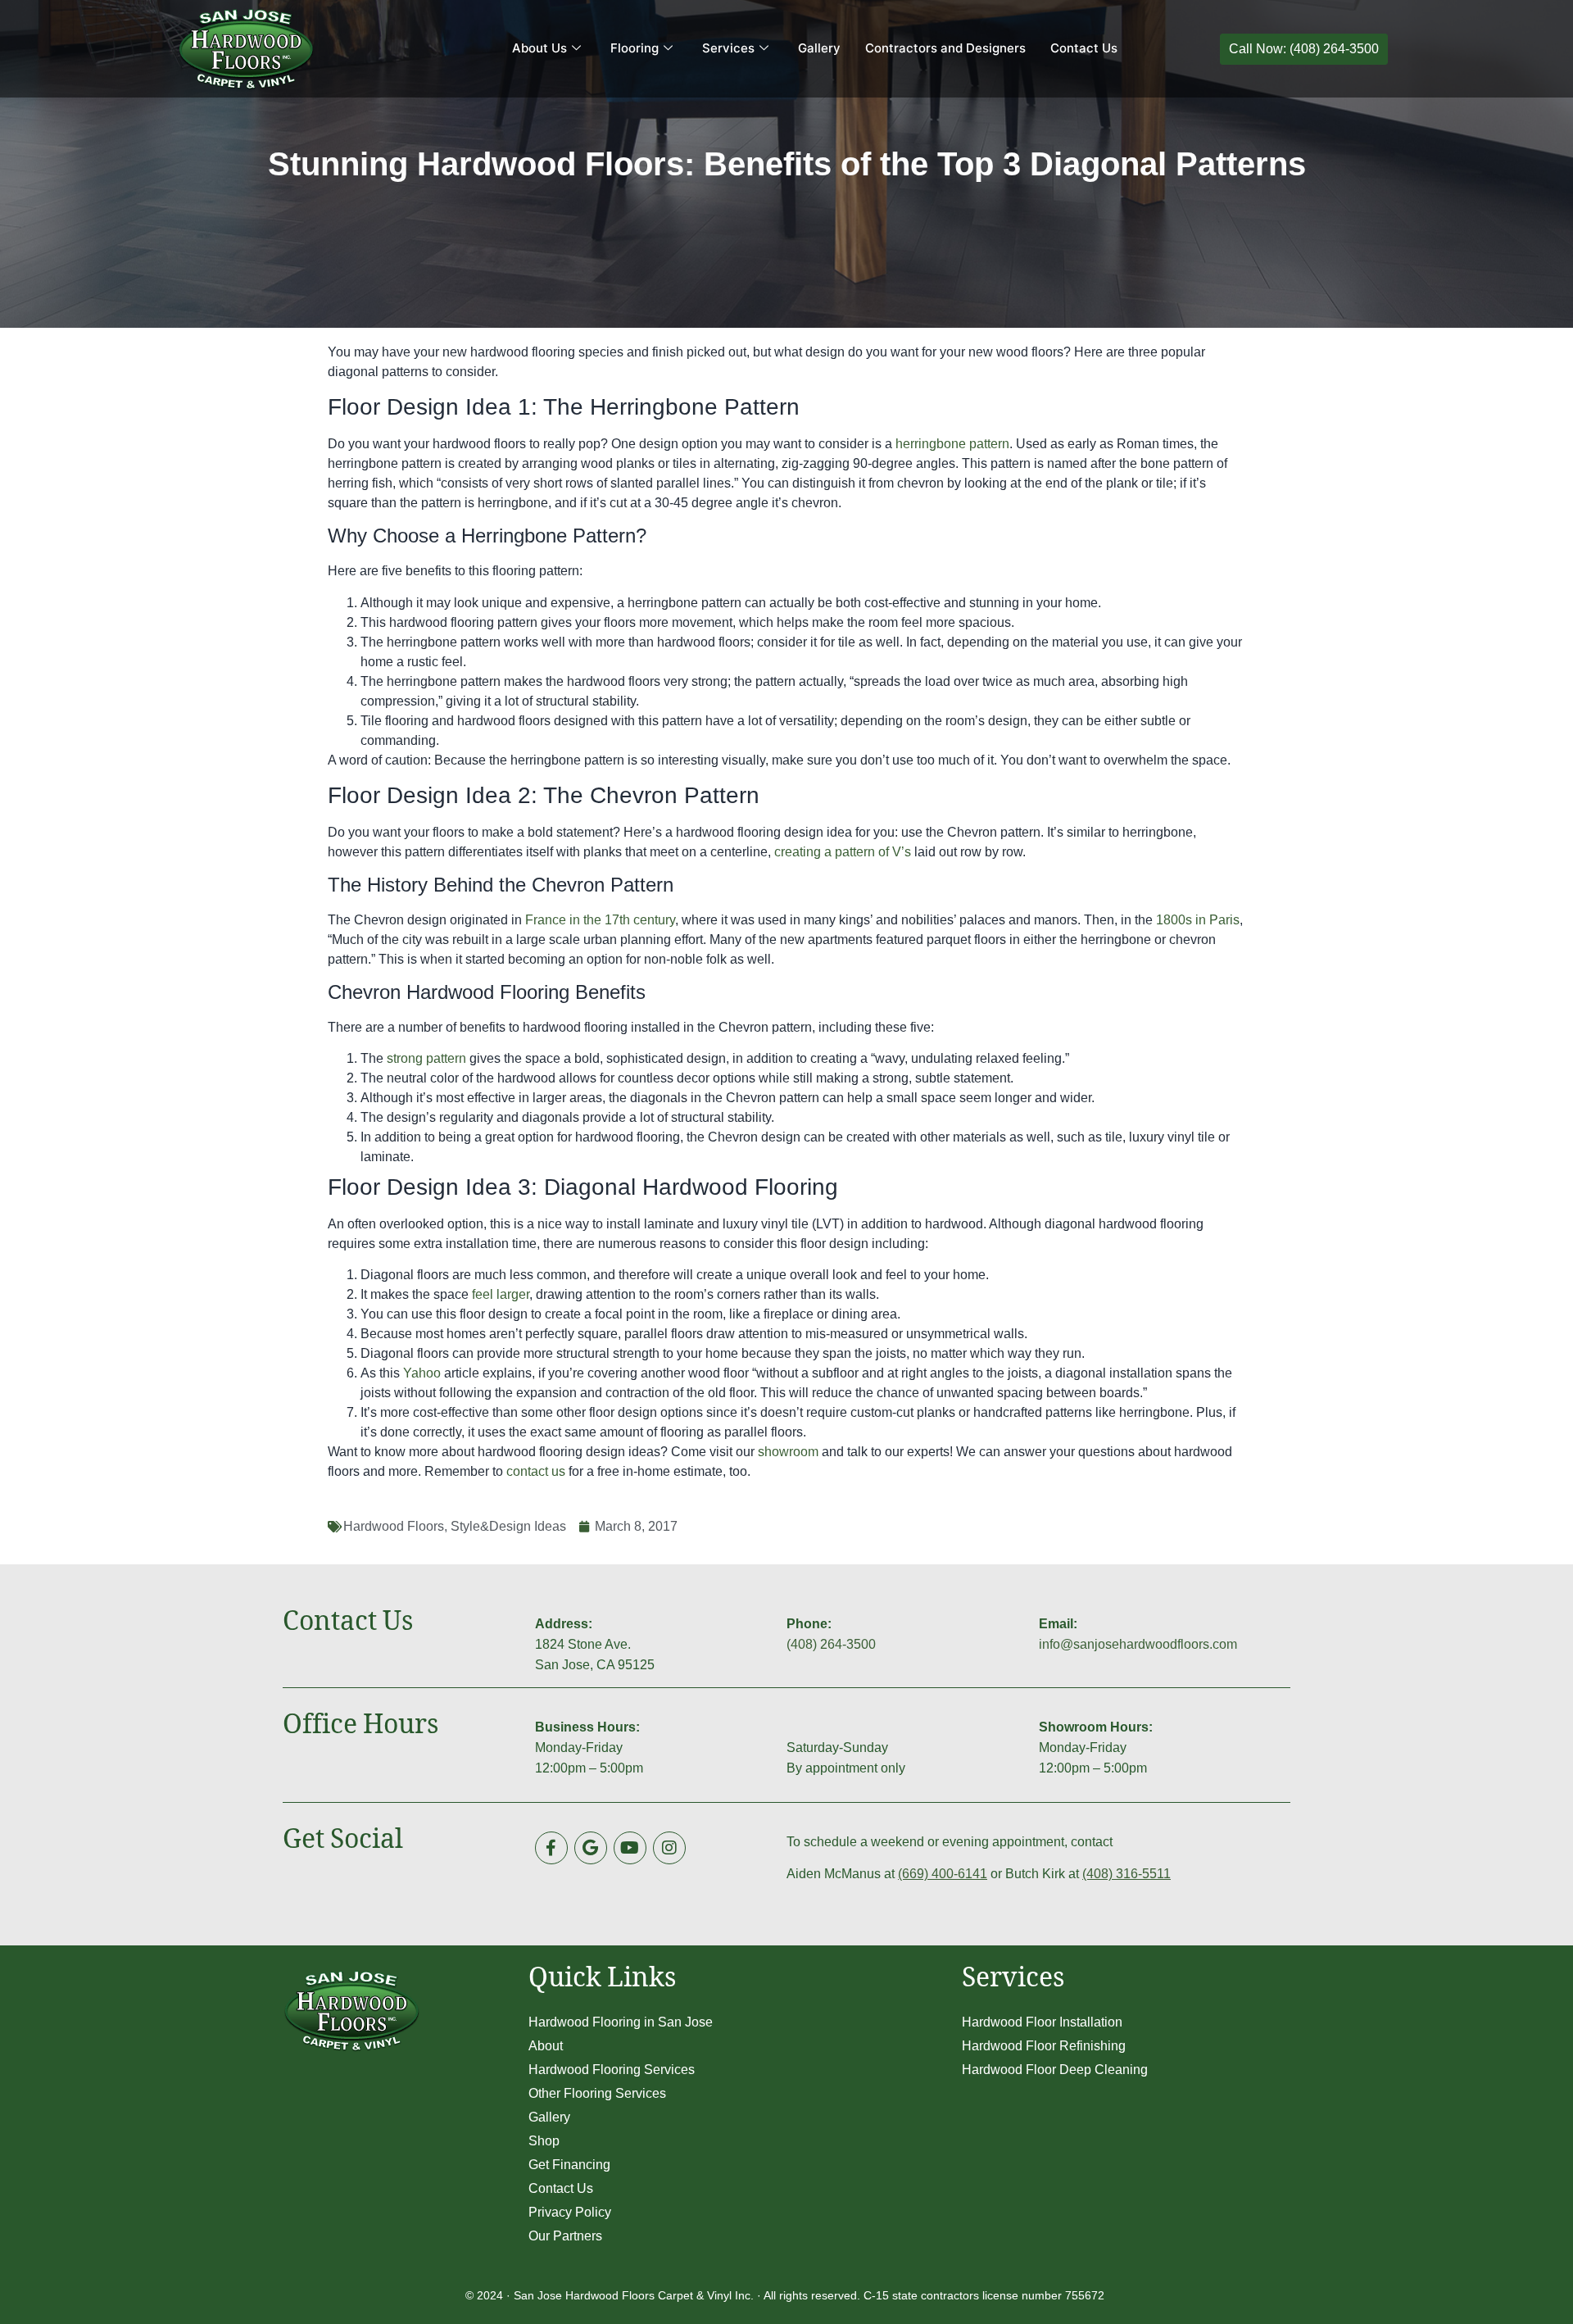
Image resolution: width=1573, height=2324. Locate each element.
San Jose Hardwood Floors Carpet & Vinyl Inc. (634, 2295)
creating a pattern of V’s (843, 852)
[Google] (591, 1848)
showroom (788, 1452)
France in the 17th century (600, 920)
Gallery (819, 48)
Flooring (635, 48)
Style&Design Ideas (508, 1526)
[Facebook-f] (551, 1848)
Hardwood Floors (394, 1526)
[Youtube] (630, 1848)
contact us (536, 1471)
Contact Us (1084, 48)
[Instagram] (669, 1848)
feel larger (501, 1294)
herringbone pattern (952, 444)
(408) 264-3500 (831, 1644)
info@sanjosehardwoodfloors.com (1138, 1644)
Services (728, 48)
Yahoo (422, 1373)
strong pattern (426, 1058)
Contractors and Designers (945, 48)
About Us (539, 48)
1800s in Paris (1198, 920)
